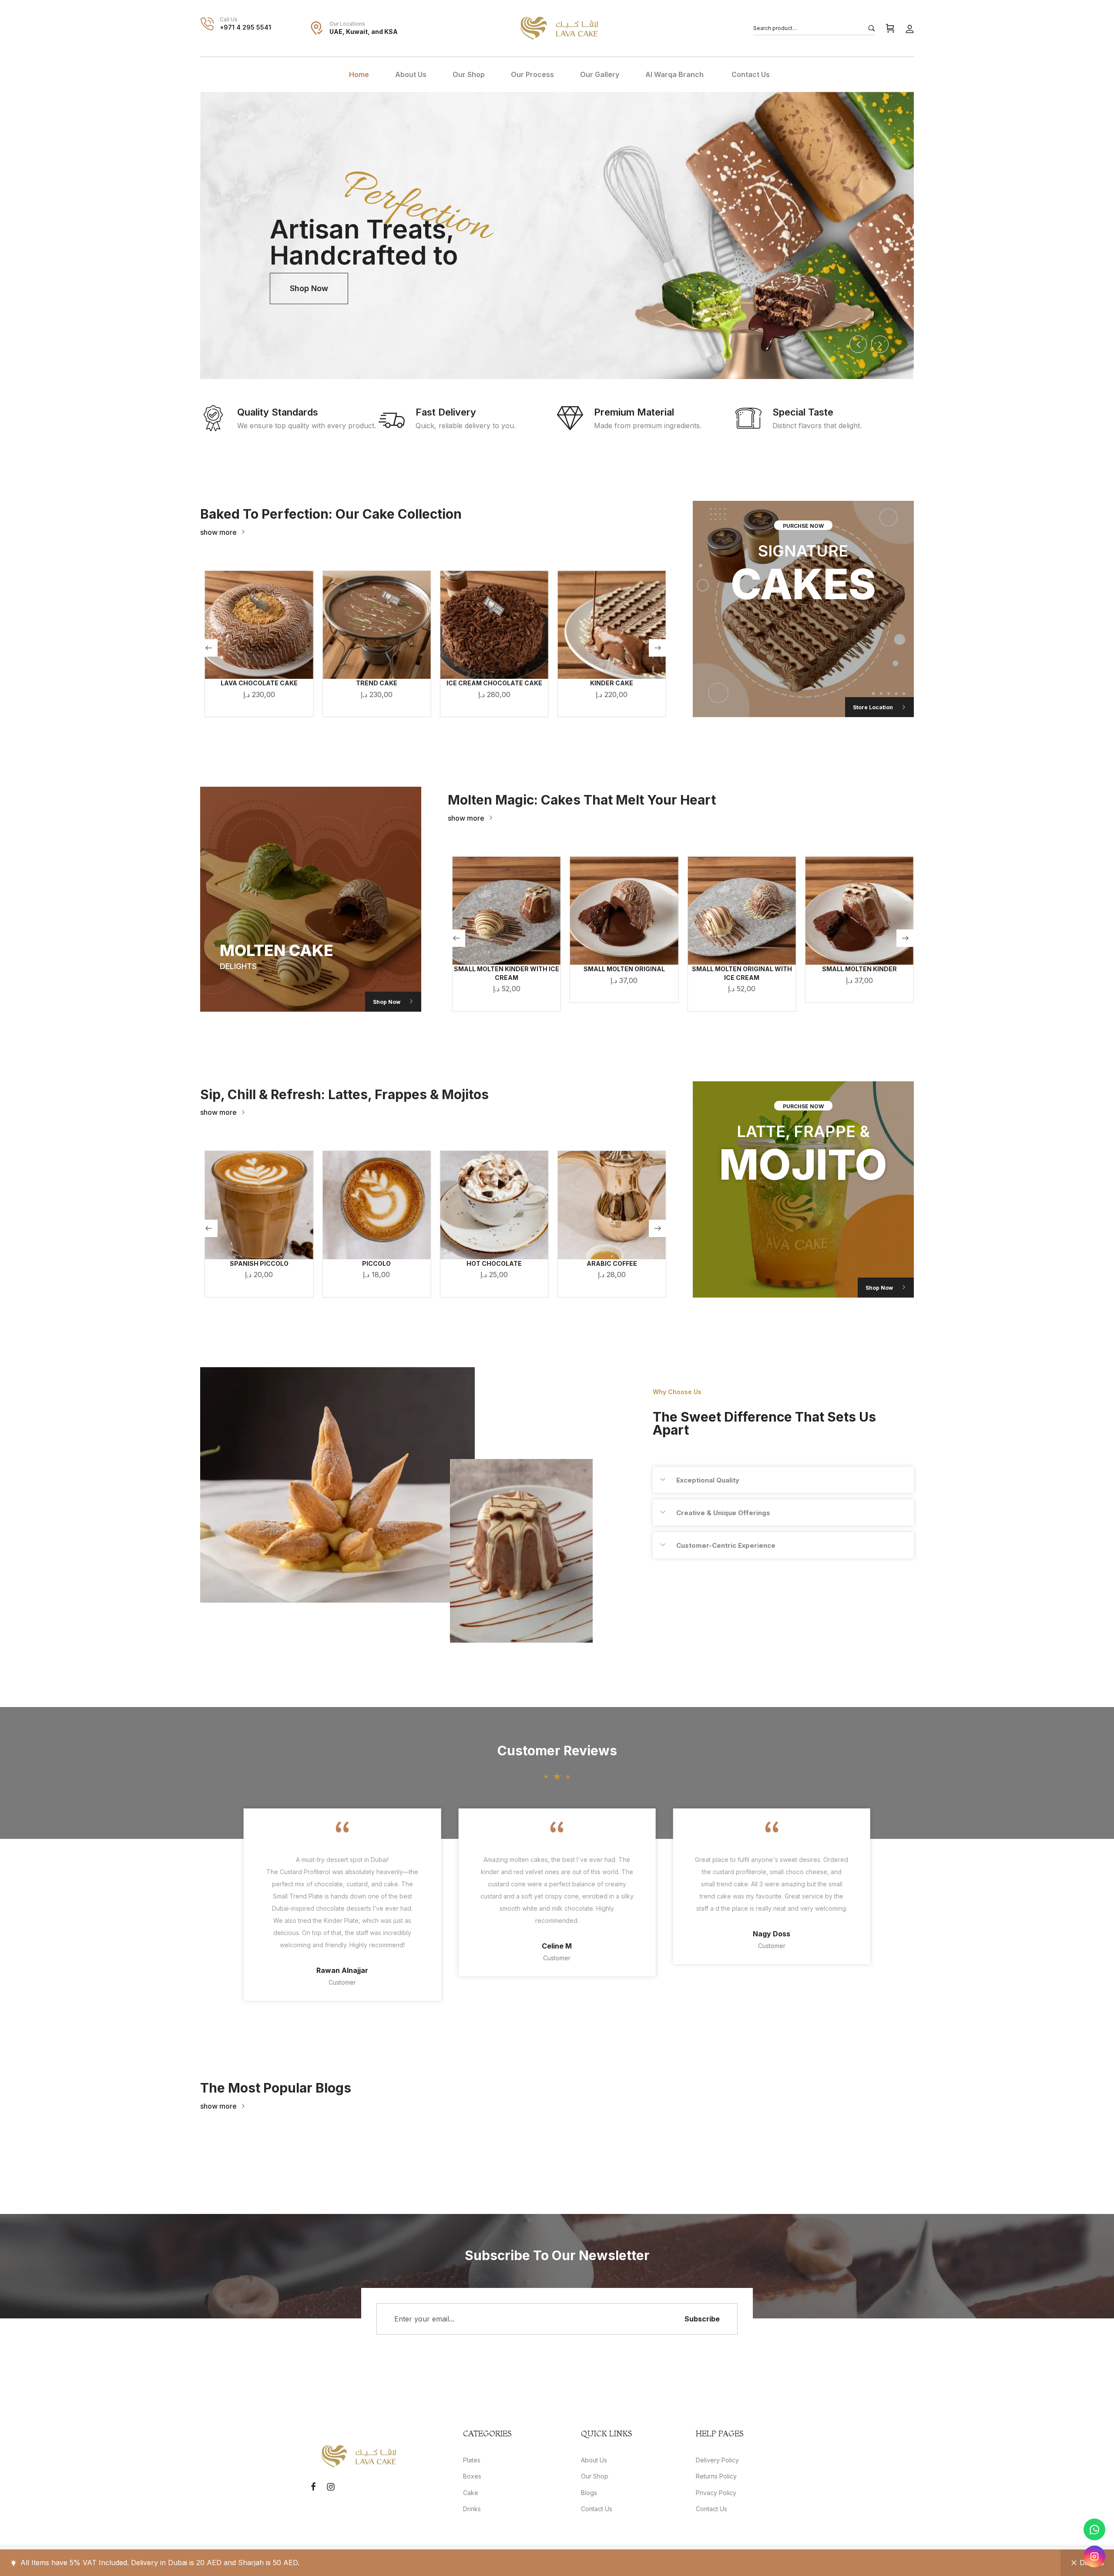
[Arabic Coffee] (494, 1205)
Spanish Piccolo (612, 1263)
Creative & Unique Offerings (723, 1513)
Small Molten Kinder (742, 969)
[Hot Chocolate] (376, 1205)
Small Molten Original (507, 969)
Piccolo (259, 1263)
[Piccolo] (259, 1205)
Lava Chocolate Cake (612, 683)
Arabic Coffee (494, 1263)
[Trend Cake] (259, 625)
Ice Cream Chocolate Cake (376, 683)
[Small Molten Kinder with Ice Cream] (859, 911)
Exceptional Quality (708, 1480)
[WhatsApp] (1094, 2529)
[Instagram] (1094, 2556)
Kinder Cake (494, 683)
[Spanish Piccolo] (612, 1205)
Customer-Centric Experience (726, 1545)
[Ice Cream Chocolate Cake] (376, 625)
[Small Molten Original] (507, 911)
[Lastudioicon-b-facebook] (313, 2487)
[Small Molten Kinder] (742, 911)
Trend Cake (259, 683)
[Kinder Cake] (494, 625)
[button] (223, 532)
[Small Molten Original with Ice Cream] (624, 911)
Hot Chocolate (377, 1263)
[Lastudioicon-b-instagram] (331, 2487)
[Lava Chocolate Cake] (612, 625)
